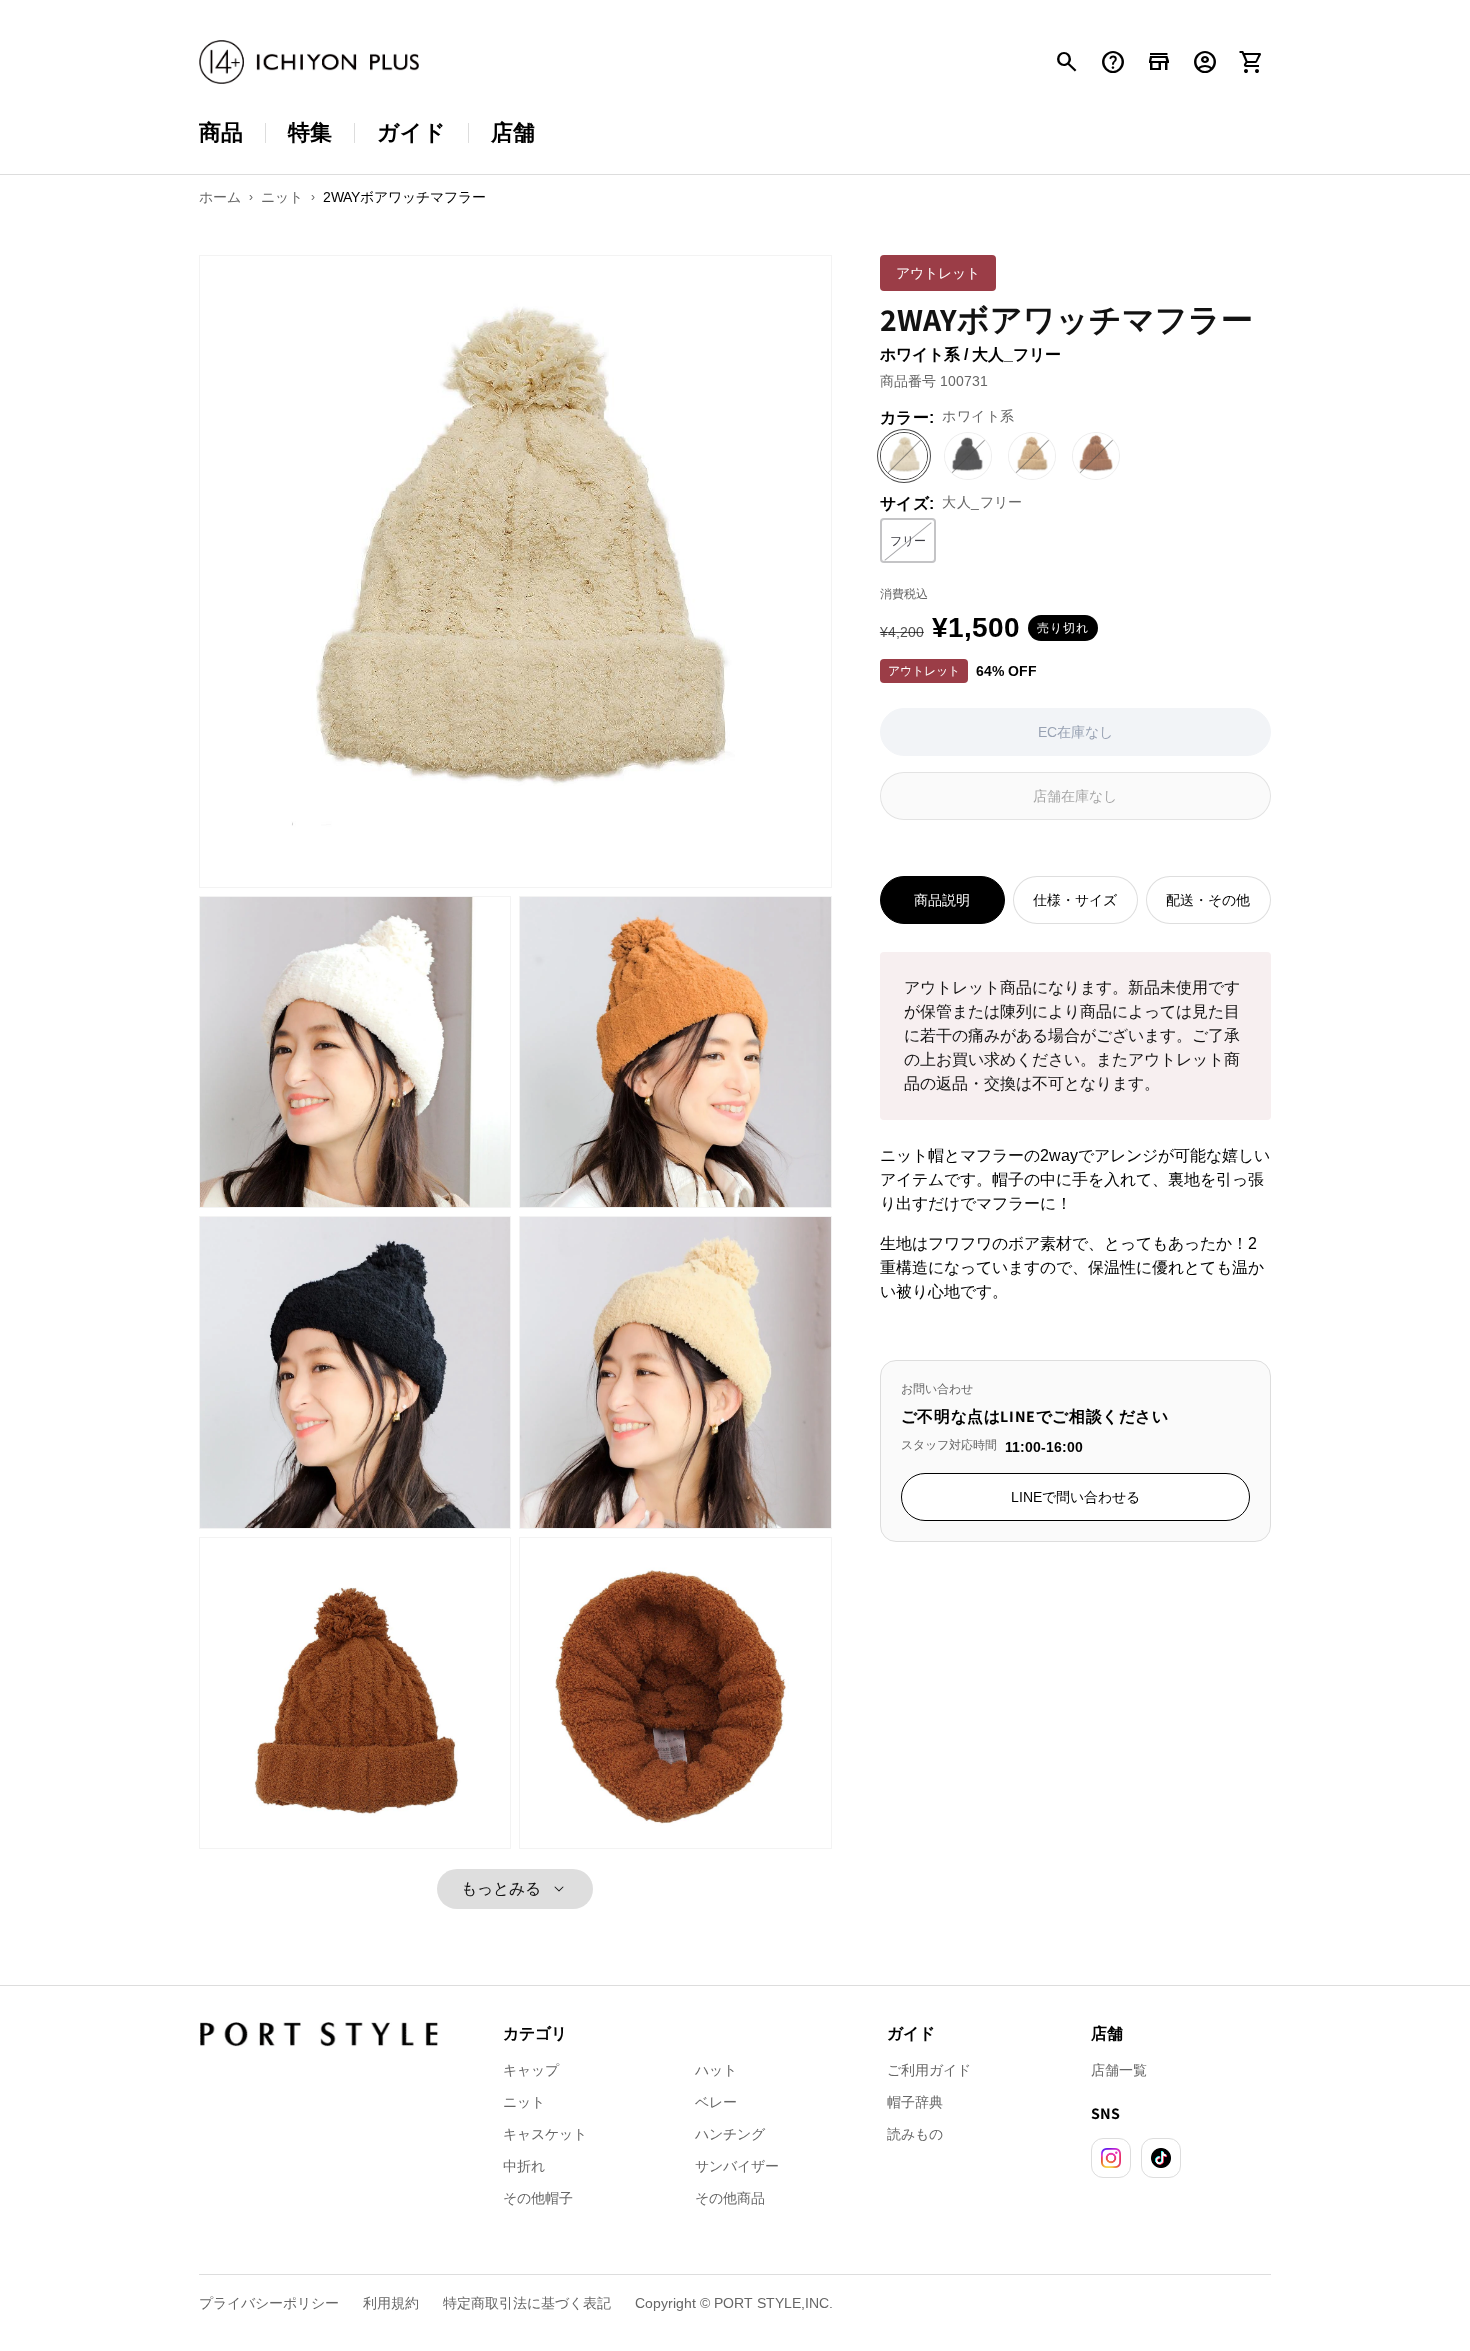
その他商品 (730, 2198)
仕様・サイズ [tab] (1075, 900)
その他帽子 (538, 2198)
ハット (716, 2070)
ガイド (411, 132)
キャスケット (545, 2134)
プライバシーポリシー (269, 2303)
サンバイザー (737, 2166)
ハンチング (730, 2134)
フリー (913, 545)
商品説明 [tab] (942, 900)
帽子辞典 (915, 2102)
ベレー (716, 2102)
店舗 (513, 132)
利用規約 (391, 2303)
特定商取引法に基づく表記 (527, 2303)
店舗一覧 (1119, 2070)
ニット (524, 2102)
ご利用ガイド (929, 2070)
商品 (221, 132)
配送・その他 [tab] (1208, 900)
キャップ (531, 2070)
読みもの (915, 2134)
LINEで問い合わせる (1075, 1497)
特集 (310, 132)
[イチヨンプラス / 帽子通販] (309, 62)
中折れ (524, 2166)
